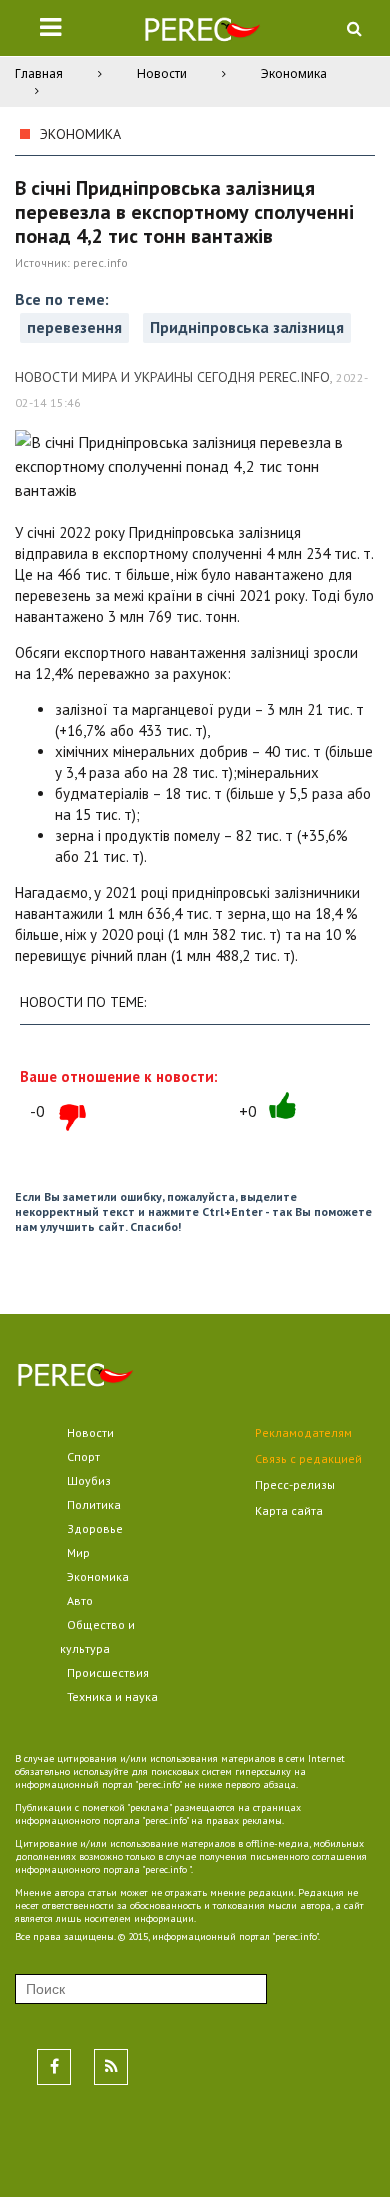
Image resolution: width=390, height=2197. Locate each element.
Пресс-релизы (295, 1484)
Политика (94, 1504)
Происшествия (108, 1672)
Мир (78, 1552)
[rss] (111, 2067)
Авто (80, 1600)
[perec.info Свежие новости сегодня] (202, 33)
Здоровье (95, 1528)
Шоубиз (89, 1480)
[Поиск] (354, 28)
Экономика (294, 73)
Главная (39, 73)
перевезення (74, 327)
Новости (162, 73)
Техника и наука (112, 1696)
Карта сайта (289, 1510)
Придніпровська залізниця (247, 327)
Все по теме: (62, 299)
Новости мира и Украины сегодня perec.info (172, 377)
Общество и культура (97, 1636)
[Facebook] (54, 2067)
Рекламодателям (303, 1432)
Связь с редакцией (308, 1458)
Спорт (83, 1456)
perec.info (100, 262)
